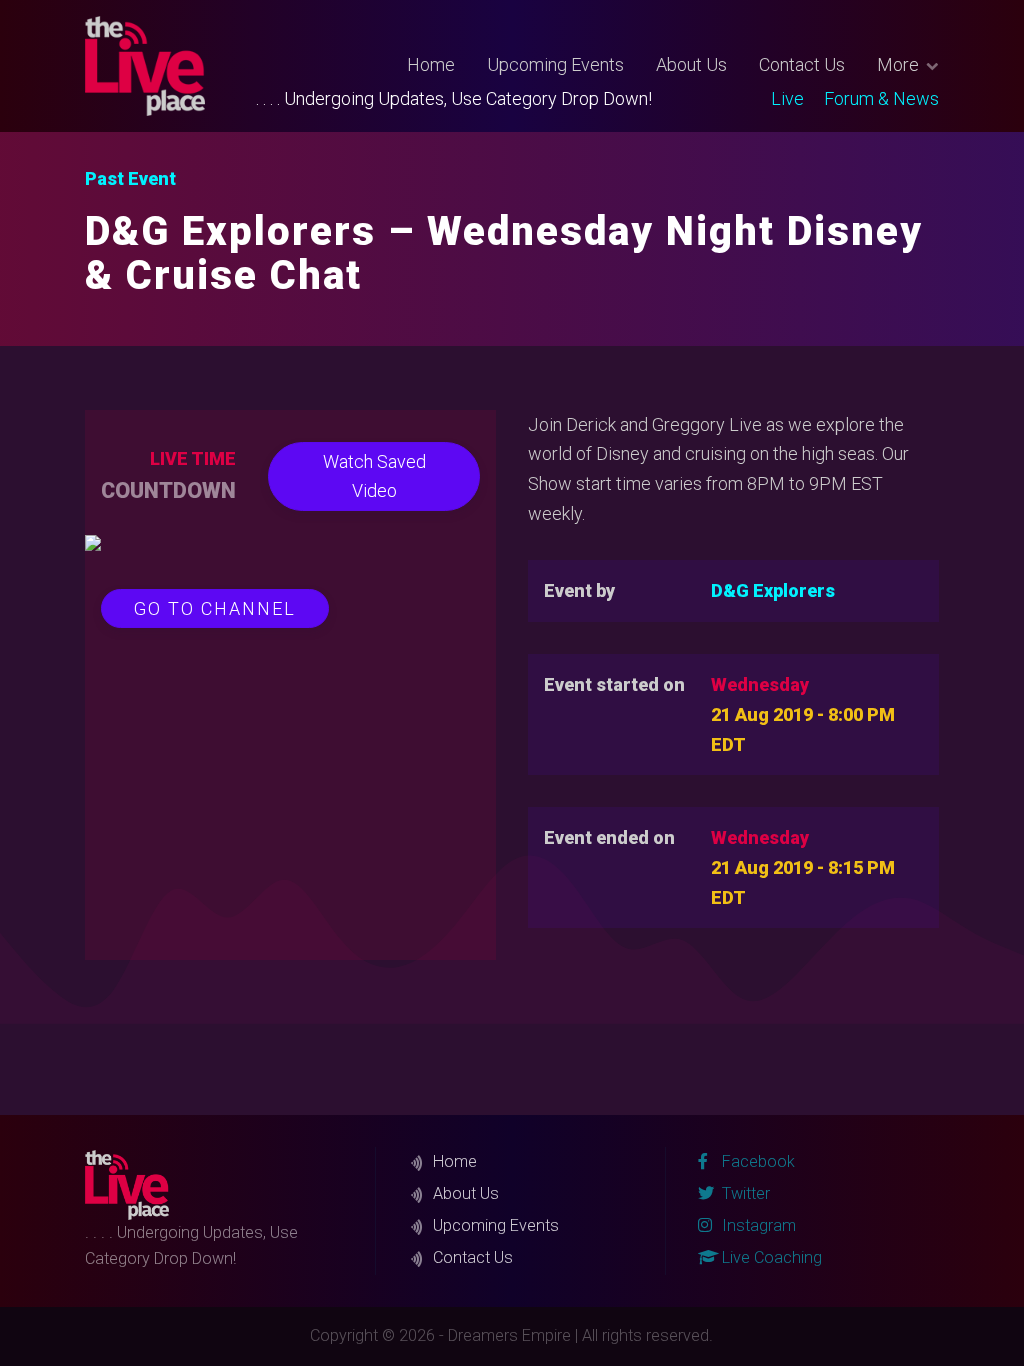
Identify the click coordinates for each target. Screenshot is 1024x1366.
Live (787, 98)
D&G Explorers (773, 590)
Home (431, 64)
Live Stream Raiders (775, 126)
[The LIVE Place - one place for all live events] (170, 66)
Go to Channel (215, 608)
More (898, 64)
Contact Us (802, 64)
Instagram (757, 1225)
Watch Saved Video (374, 476)
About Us (691, 64)
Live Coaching (770, 1257)
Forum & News (881, 98)
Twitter (766, 120)
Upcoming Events (555, 64)
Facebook (756, 1161)
